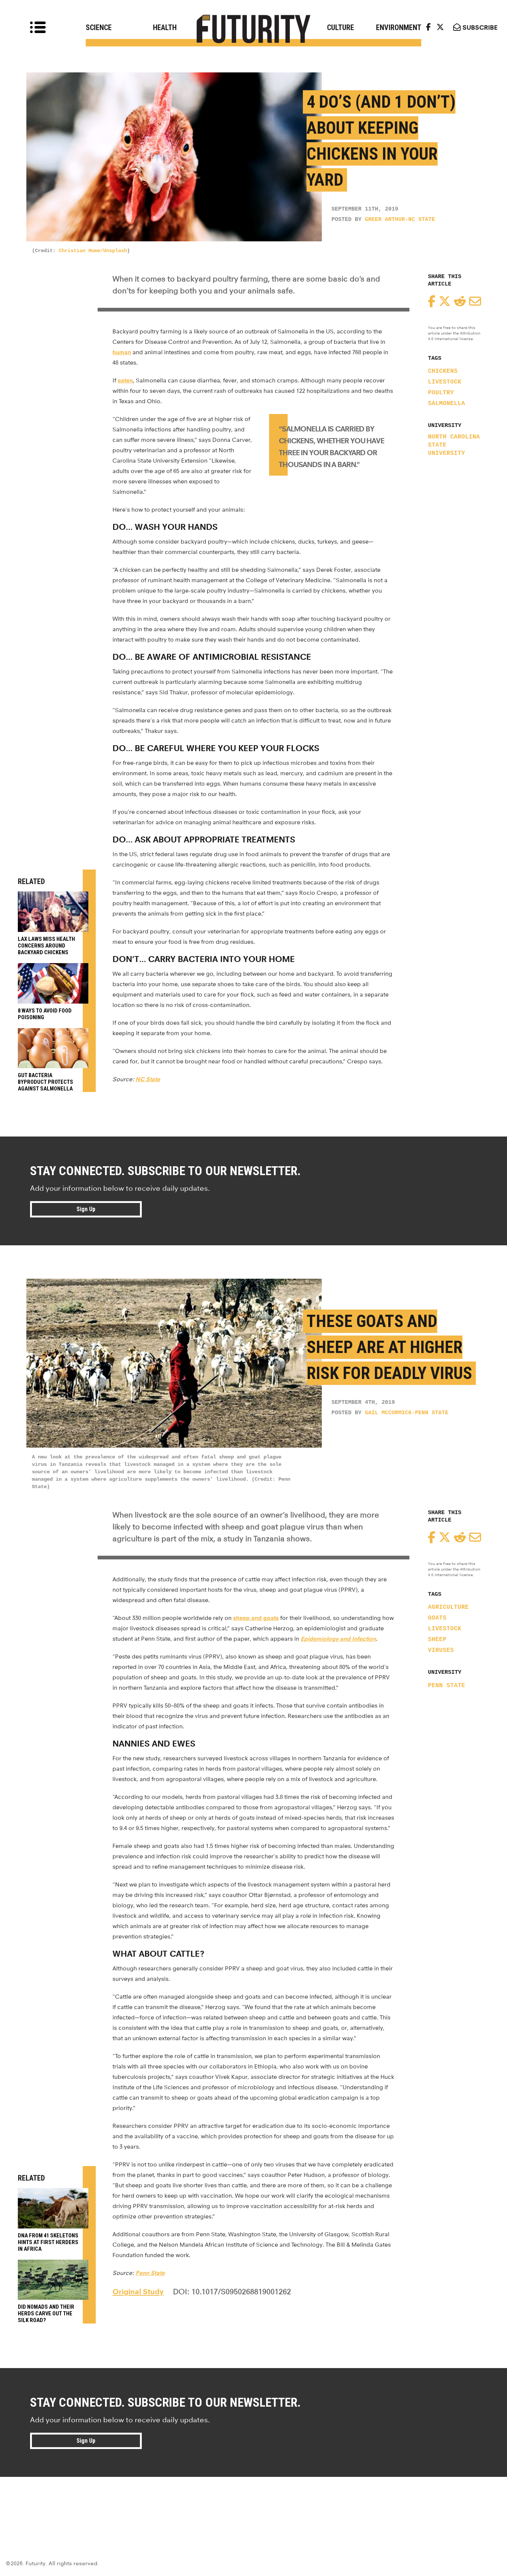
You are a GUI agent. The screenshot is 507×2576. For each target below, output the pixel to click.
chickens (443, 371)
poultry (441, 393)
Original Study (138, 2292)
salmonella (447, 404)
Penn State (447, 1686)
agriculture (448, 1607)
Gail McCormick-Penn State (407, 1413)
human (122, 352)
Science (99, 27)
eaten (125, 380)
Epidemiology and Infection (338, 1639)
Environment (399, 27)
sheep (437, 1640)
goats (437, 1618)
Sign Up (86, 1209)
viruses (441, 1650)
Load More (253, 2504)
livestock (445, 382)
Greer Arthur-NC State (400, 220)
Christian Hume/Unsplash (93, 251)
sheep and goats (256, 1618)
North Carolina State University (454, 445)
